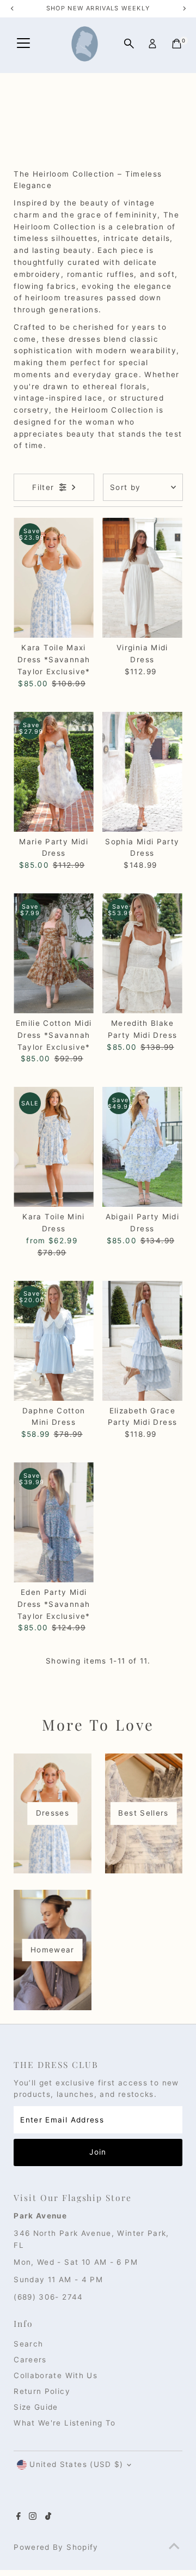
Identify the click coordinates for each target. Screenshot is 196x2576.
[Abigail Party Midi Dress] (142, 1147)
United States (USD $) (76, 2464)
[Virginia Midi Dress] (142, 578)
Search (28, 2344)
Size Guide (36, 2407)
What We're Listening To (65, 2423)
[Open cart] (177, 44)
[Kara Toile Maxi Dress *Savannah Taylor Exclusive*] (54, 578)
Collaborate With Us (56, 2375)
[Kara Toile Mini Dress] (54, 1147)
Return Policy (42, 2391)
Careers (30, 2360)
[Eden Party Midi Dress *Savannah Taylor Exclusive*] (54, 1522)
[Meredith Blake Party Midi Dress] (142, 953)
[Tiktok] (48, 2517)
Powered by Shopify (56, 2547)
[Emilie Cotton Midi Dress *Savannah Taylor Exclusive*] (54, 953)
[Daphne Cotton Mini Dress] (54, 1340)
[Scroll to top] (174, 2546)
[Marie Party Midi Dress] (54, 772)
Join (98, 2152)
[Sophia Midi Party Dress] (142, 772)
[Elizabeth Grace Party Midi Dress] (142, 1340)
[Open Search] (129, 44)
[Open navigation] (23, 44)
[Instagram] (33, 2517)
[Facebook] (19, 2517)
